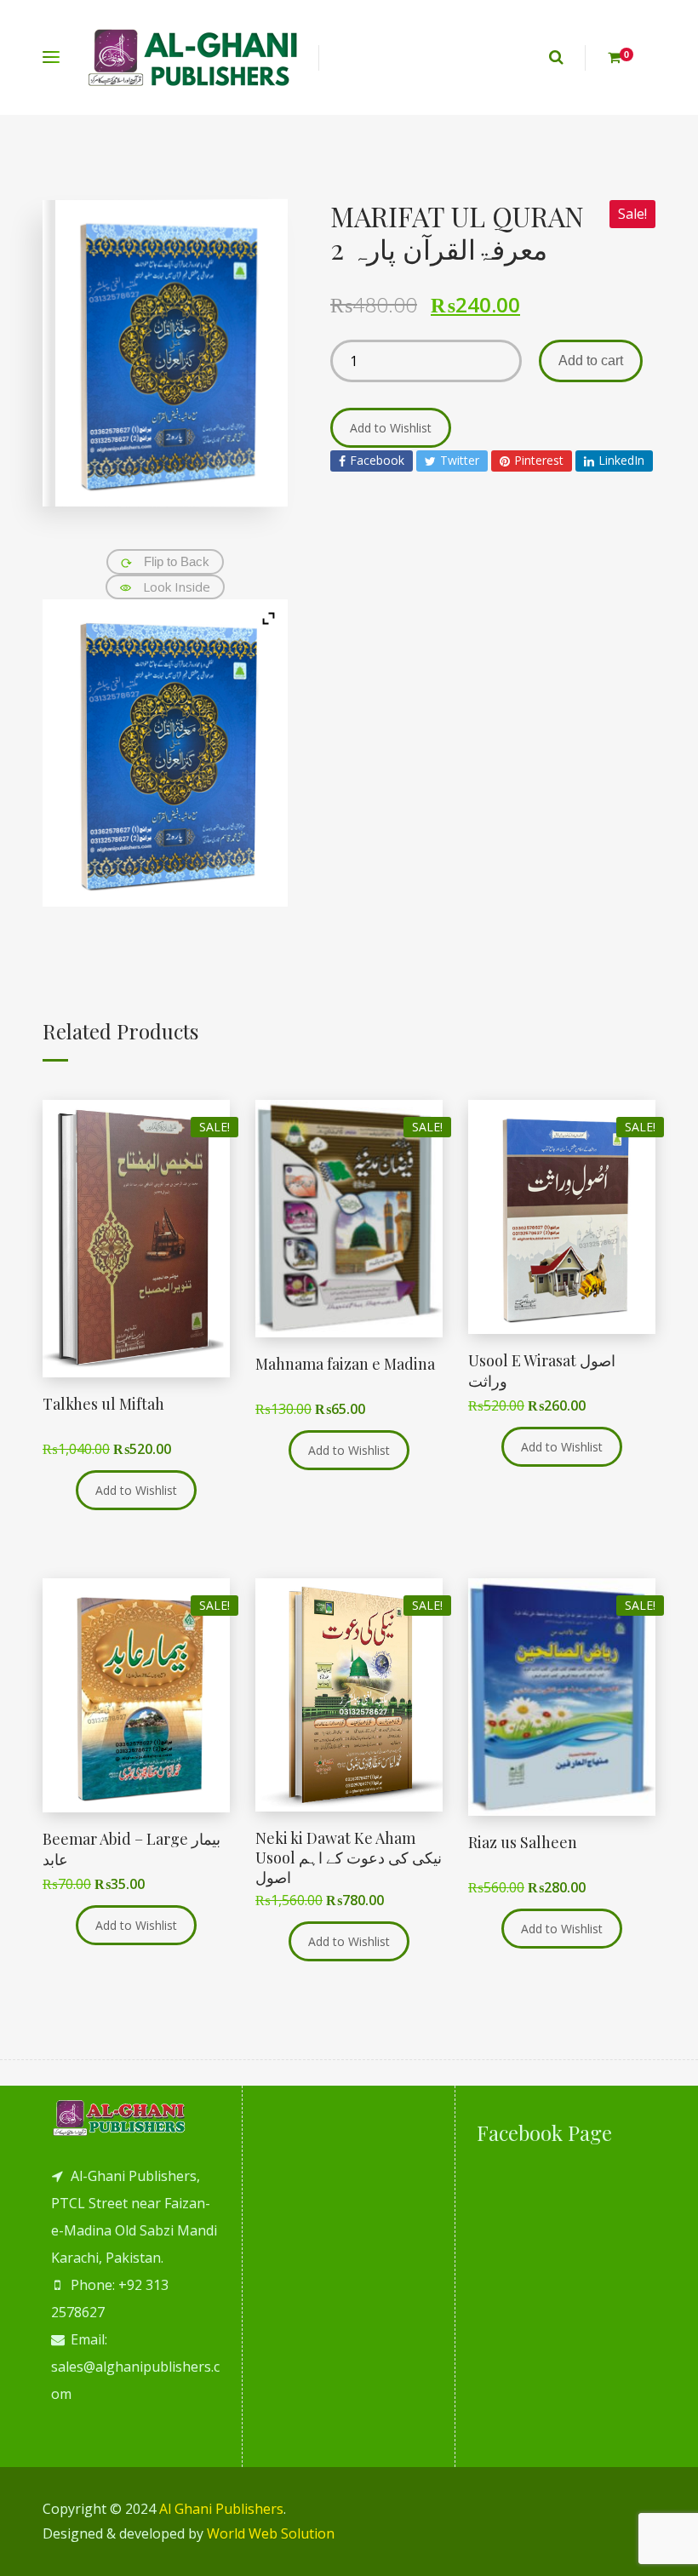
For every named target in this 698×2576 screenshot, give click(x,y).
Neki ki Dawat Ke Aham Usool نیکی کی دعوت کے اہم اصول (349, 1858)
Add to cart (591, 361)
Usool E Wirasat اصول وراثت (542, 1370)
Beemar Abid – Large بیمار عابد (132, 1849)
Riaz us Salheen (523, 1842)
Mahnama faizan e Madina (345, 1364)
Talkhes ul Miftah (103, 1404)
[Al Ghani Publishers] (194, 57)
